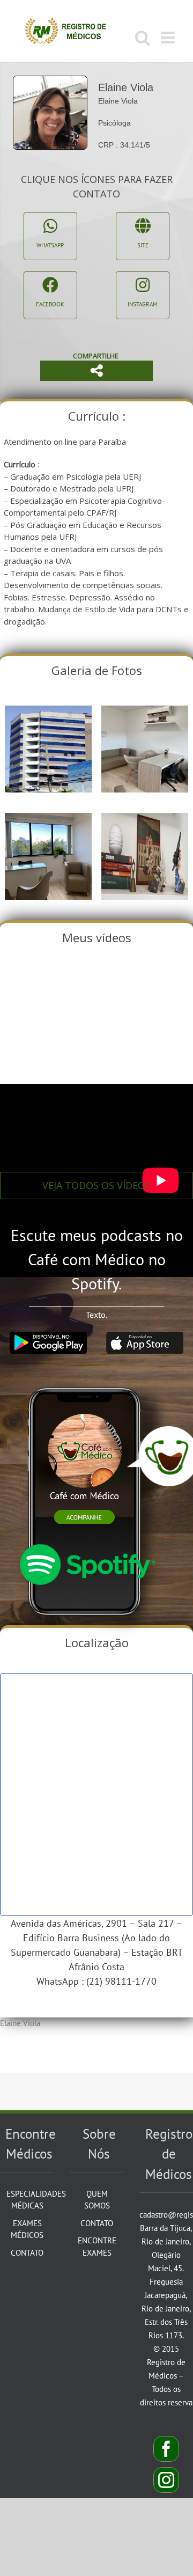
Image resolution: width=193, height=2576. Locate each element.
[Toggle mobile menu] (169, 38)
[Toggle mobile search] (143, 38)
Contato (27, 2253)
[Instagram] (166, 2480)
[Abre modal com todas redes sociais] (96, 371)
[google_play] (48, 1336)
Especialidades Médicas (27, 2200)
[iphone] (87, 1379)
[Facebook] (166, 2449)
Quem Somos (97, 2200)
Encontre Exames (97, 2247)
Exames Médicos (27, 2229)
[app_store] (145, 1336)
